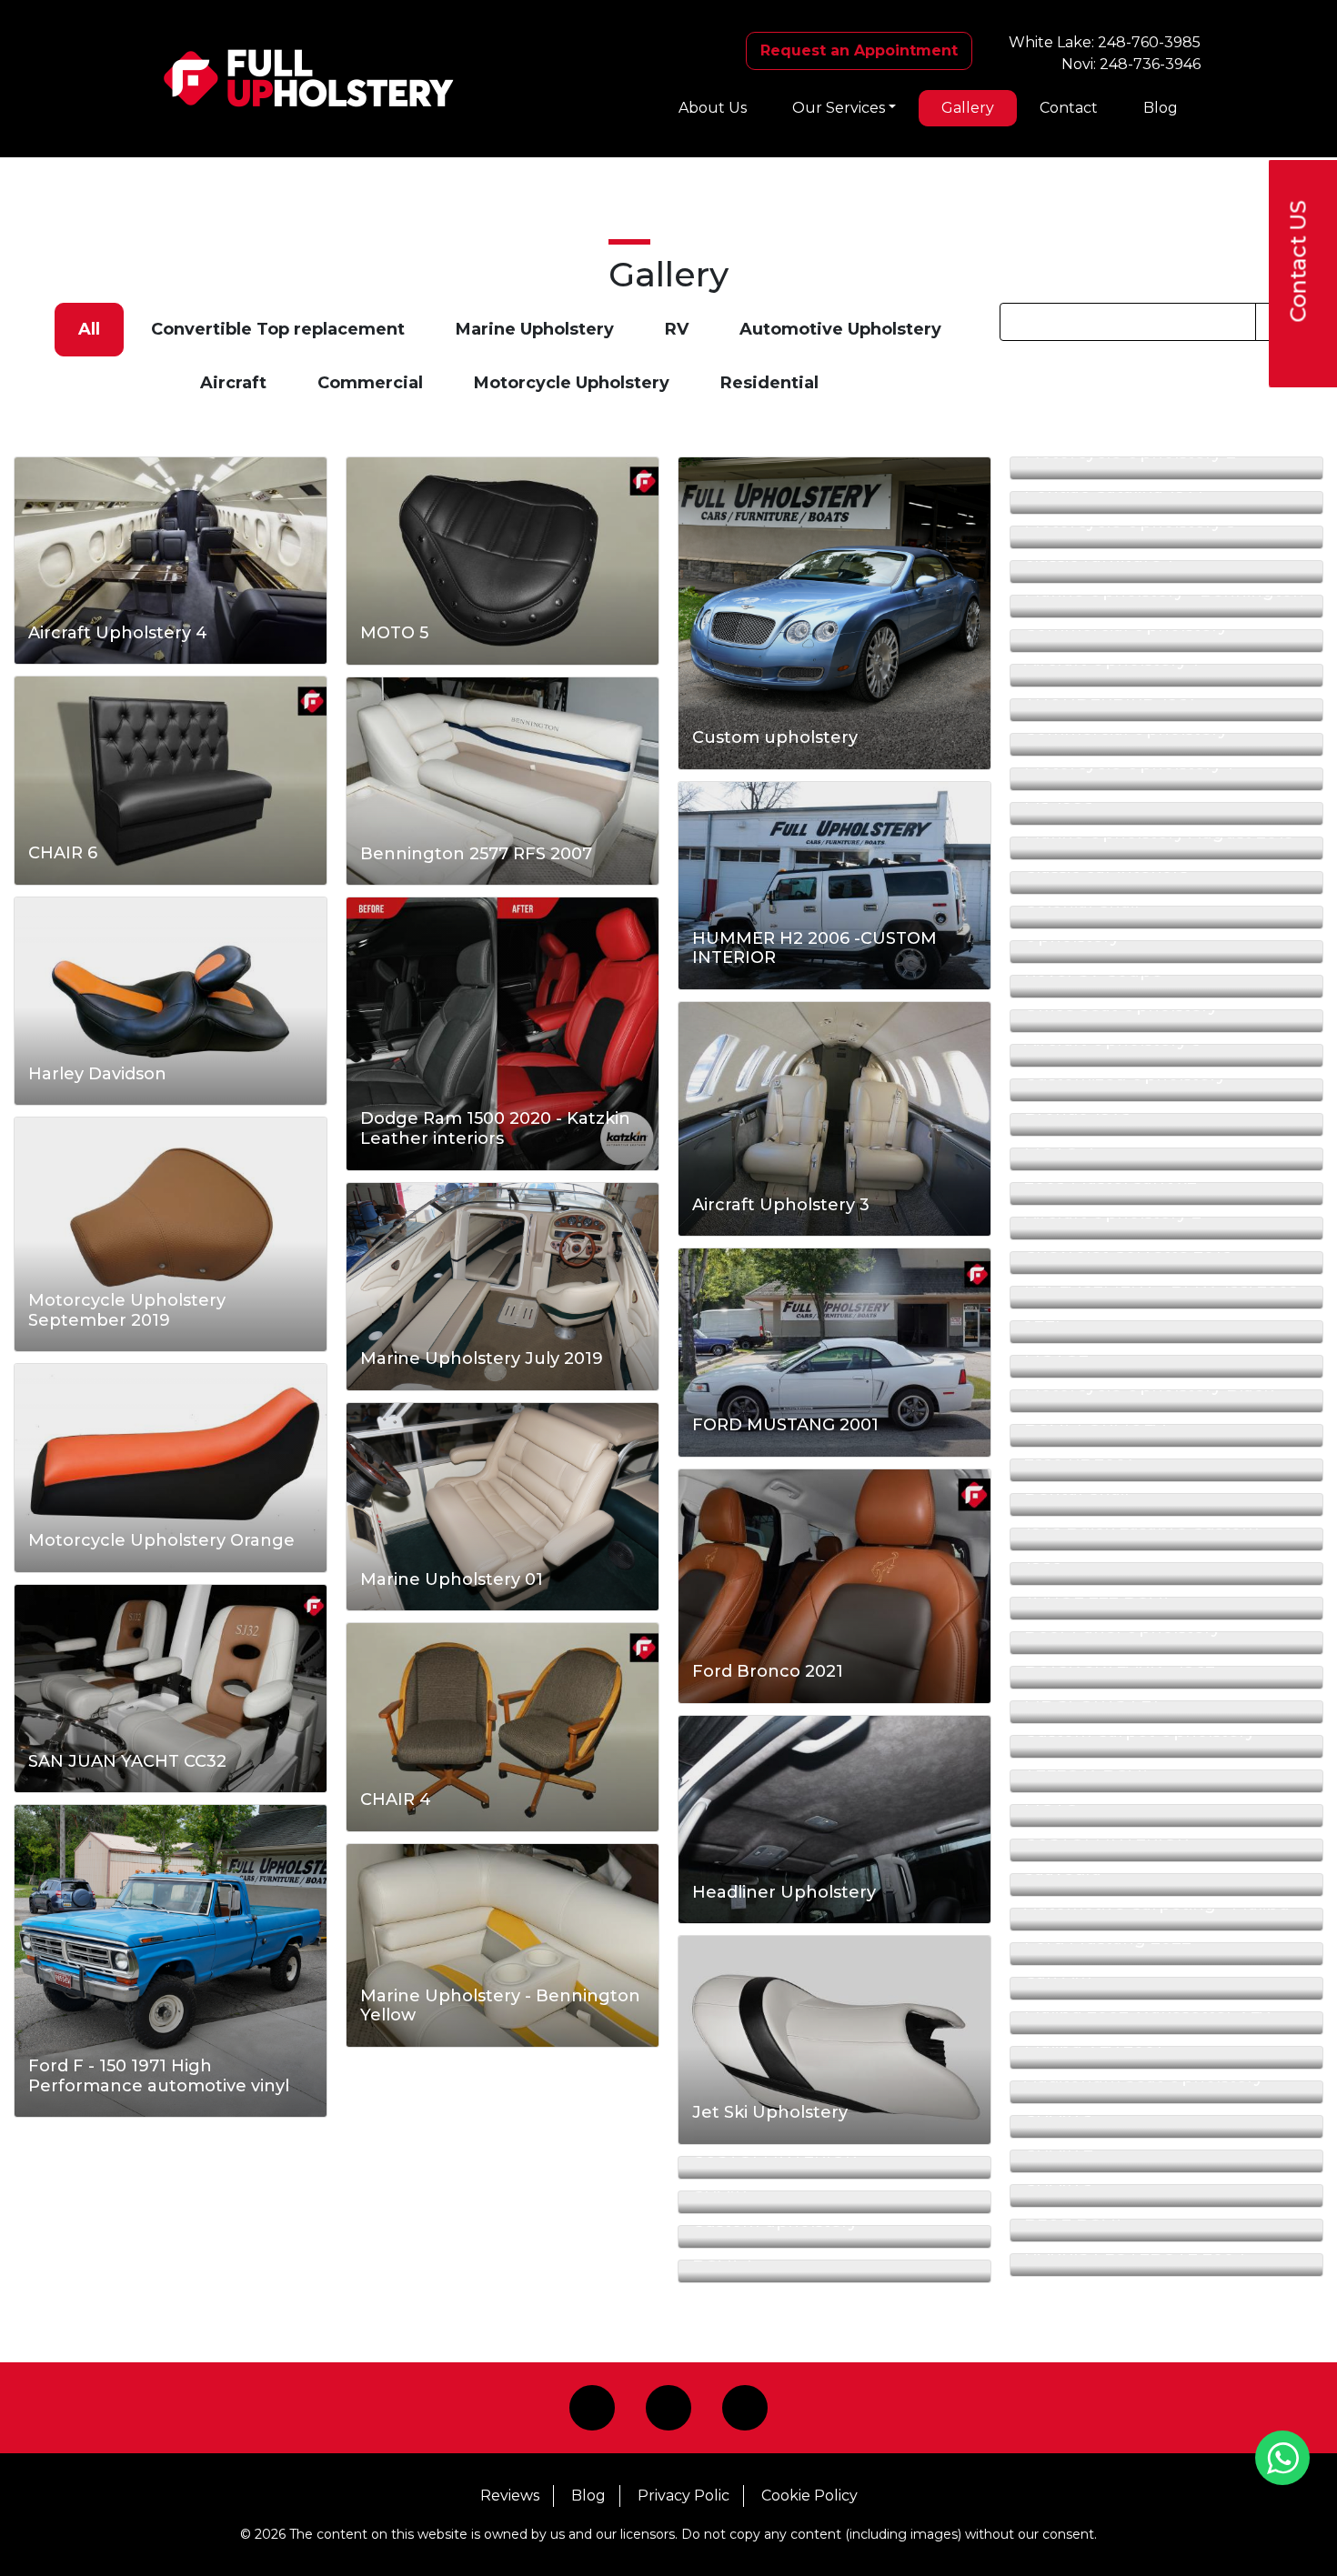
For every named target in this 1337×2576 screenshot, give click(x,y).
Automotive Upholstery (840, 329)
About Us (713, 108)
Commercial (370, 383)
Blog (1161, 108)
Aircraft (233, 383)
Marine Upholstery (535, 329)
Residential (769, 383)
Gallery (968, 108)
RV (677, 329)
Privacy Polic (684, 2496)
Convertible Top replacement (278, 329)
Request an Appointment (859, 50)
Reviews (510, 2496)
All (89, 329)
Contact (1069, 108)
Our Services (839, 108)
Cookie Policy (809, 2496)
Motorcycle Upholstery (572, 383)
